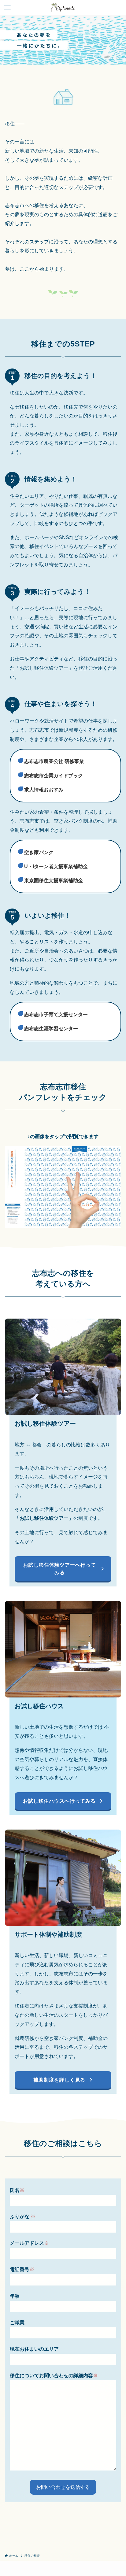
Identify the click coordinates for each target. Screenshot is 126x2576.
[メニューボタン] (7, 7)
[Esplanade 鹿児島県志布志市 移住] (63, 7)
